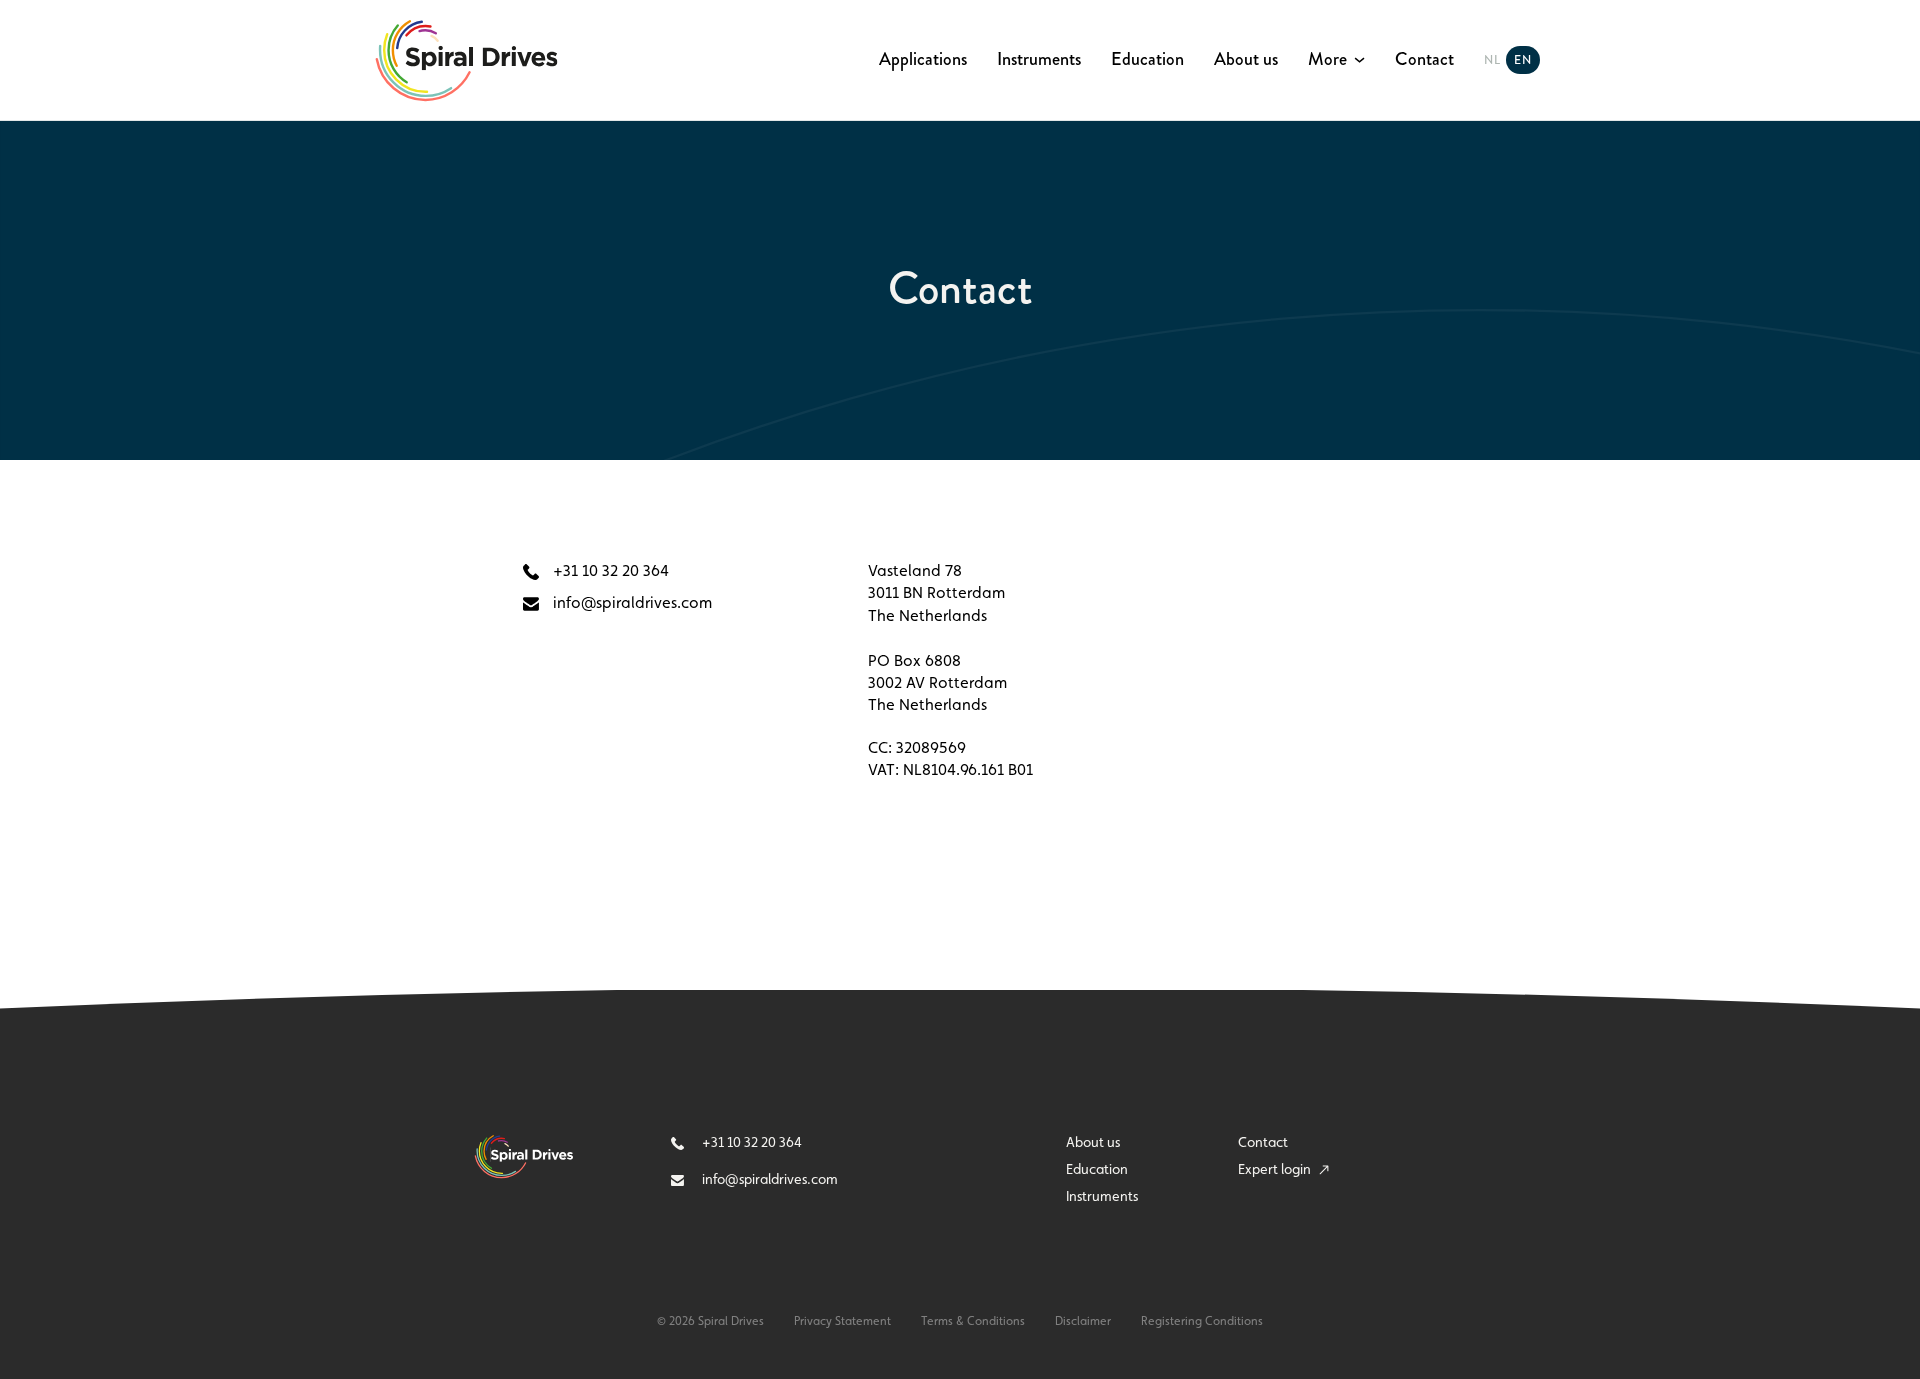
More (1327, 60)
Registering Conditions (1202, 1321)
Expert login (1276, 1169)
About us (1246, 60)
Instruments (1039, 60)
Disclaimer (1083, 1321)
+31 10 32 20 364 (609, 570)
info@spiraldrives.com (630, 602)
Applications (923, 60)
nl (1492, 60)
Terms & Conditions (973, 1321)
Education (1147, 60)
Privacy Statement (842, 1321)
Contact (1424, 60)
